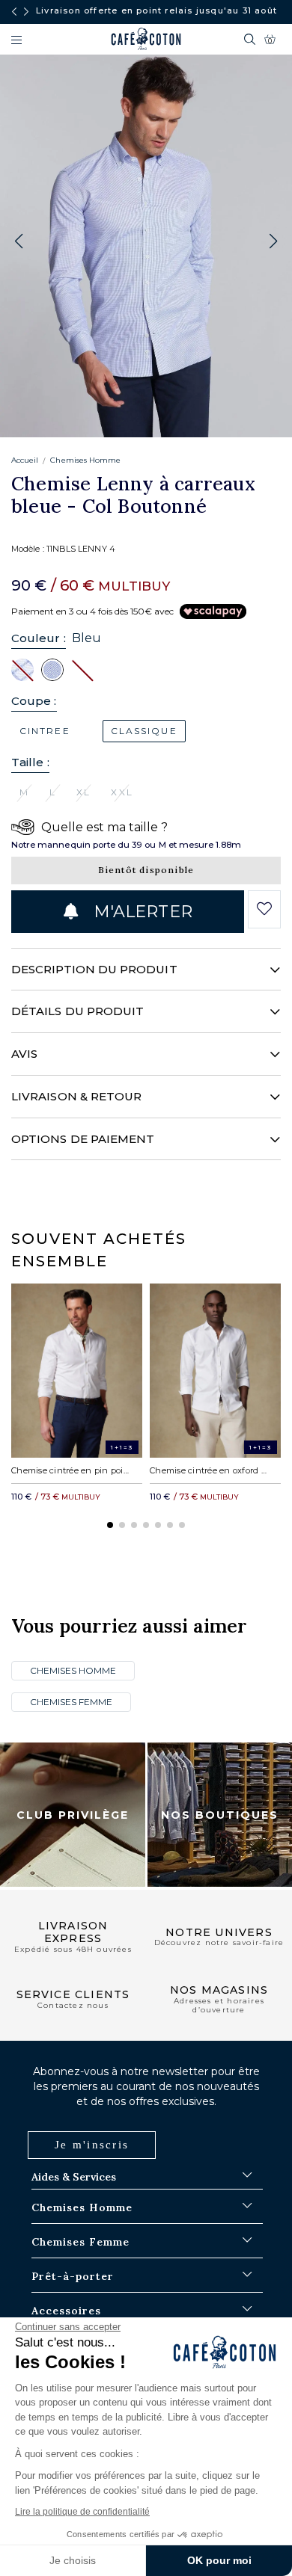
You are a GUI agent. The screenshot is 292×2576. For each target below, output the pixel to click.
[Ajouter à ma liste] (265, 909)
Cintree (45, 731)
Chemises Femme (71, 1702)
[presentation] (14, 12)
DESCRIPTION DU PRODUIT (94, 969)
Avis (24, 1054)
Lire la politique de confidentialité (82, 2512)
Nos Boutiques (220, 1814)
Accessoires (66, 2311)
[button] (273, 241)
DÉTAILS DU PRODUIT (77, 1011)
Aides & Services (74, 2177)
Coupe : (34, 701)
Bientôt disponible (146, 870)
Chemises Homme (85, 460)
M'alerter (141, 912)
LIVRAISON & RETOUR (76, 1096)
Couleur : (39, 638)
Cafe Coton (146, 39)
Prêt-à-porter (73, 2276)
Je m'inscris (92, 2145)
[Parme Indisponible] (82, 669)
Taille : (30, 762)
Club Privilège (73, 1814)
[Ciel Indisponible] (22, 669)
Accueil (25, 460)
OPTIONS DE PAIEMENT (83, 1139)
